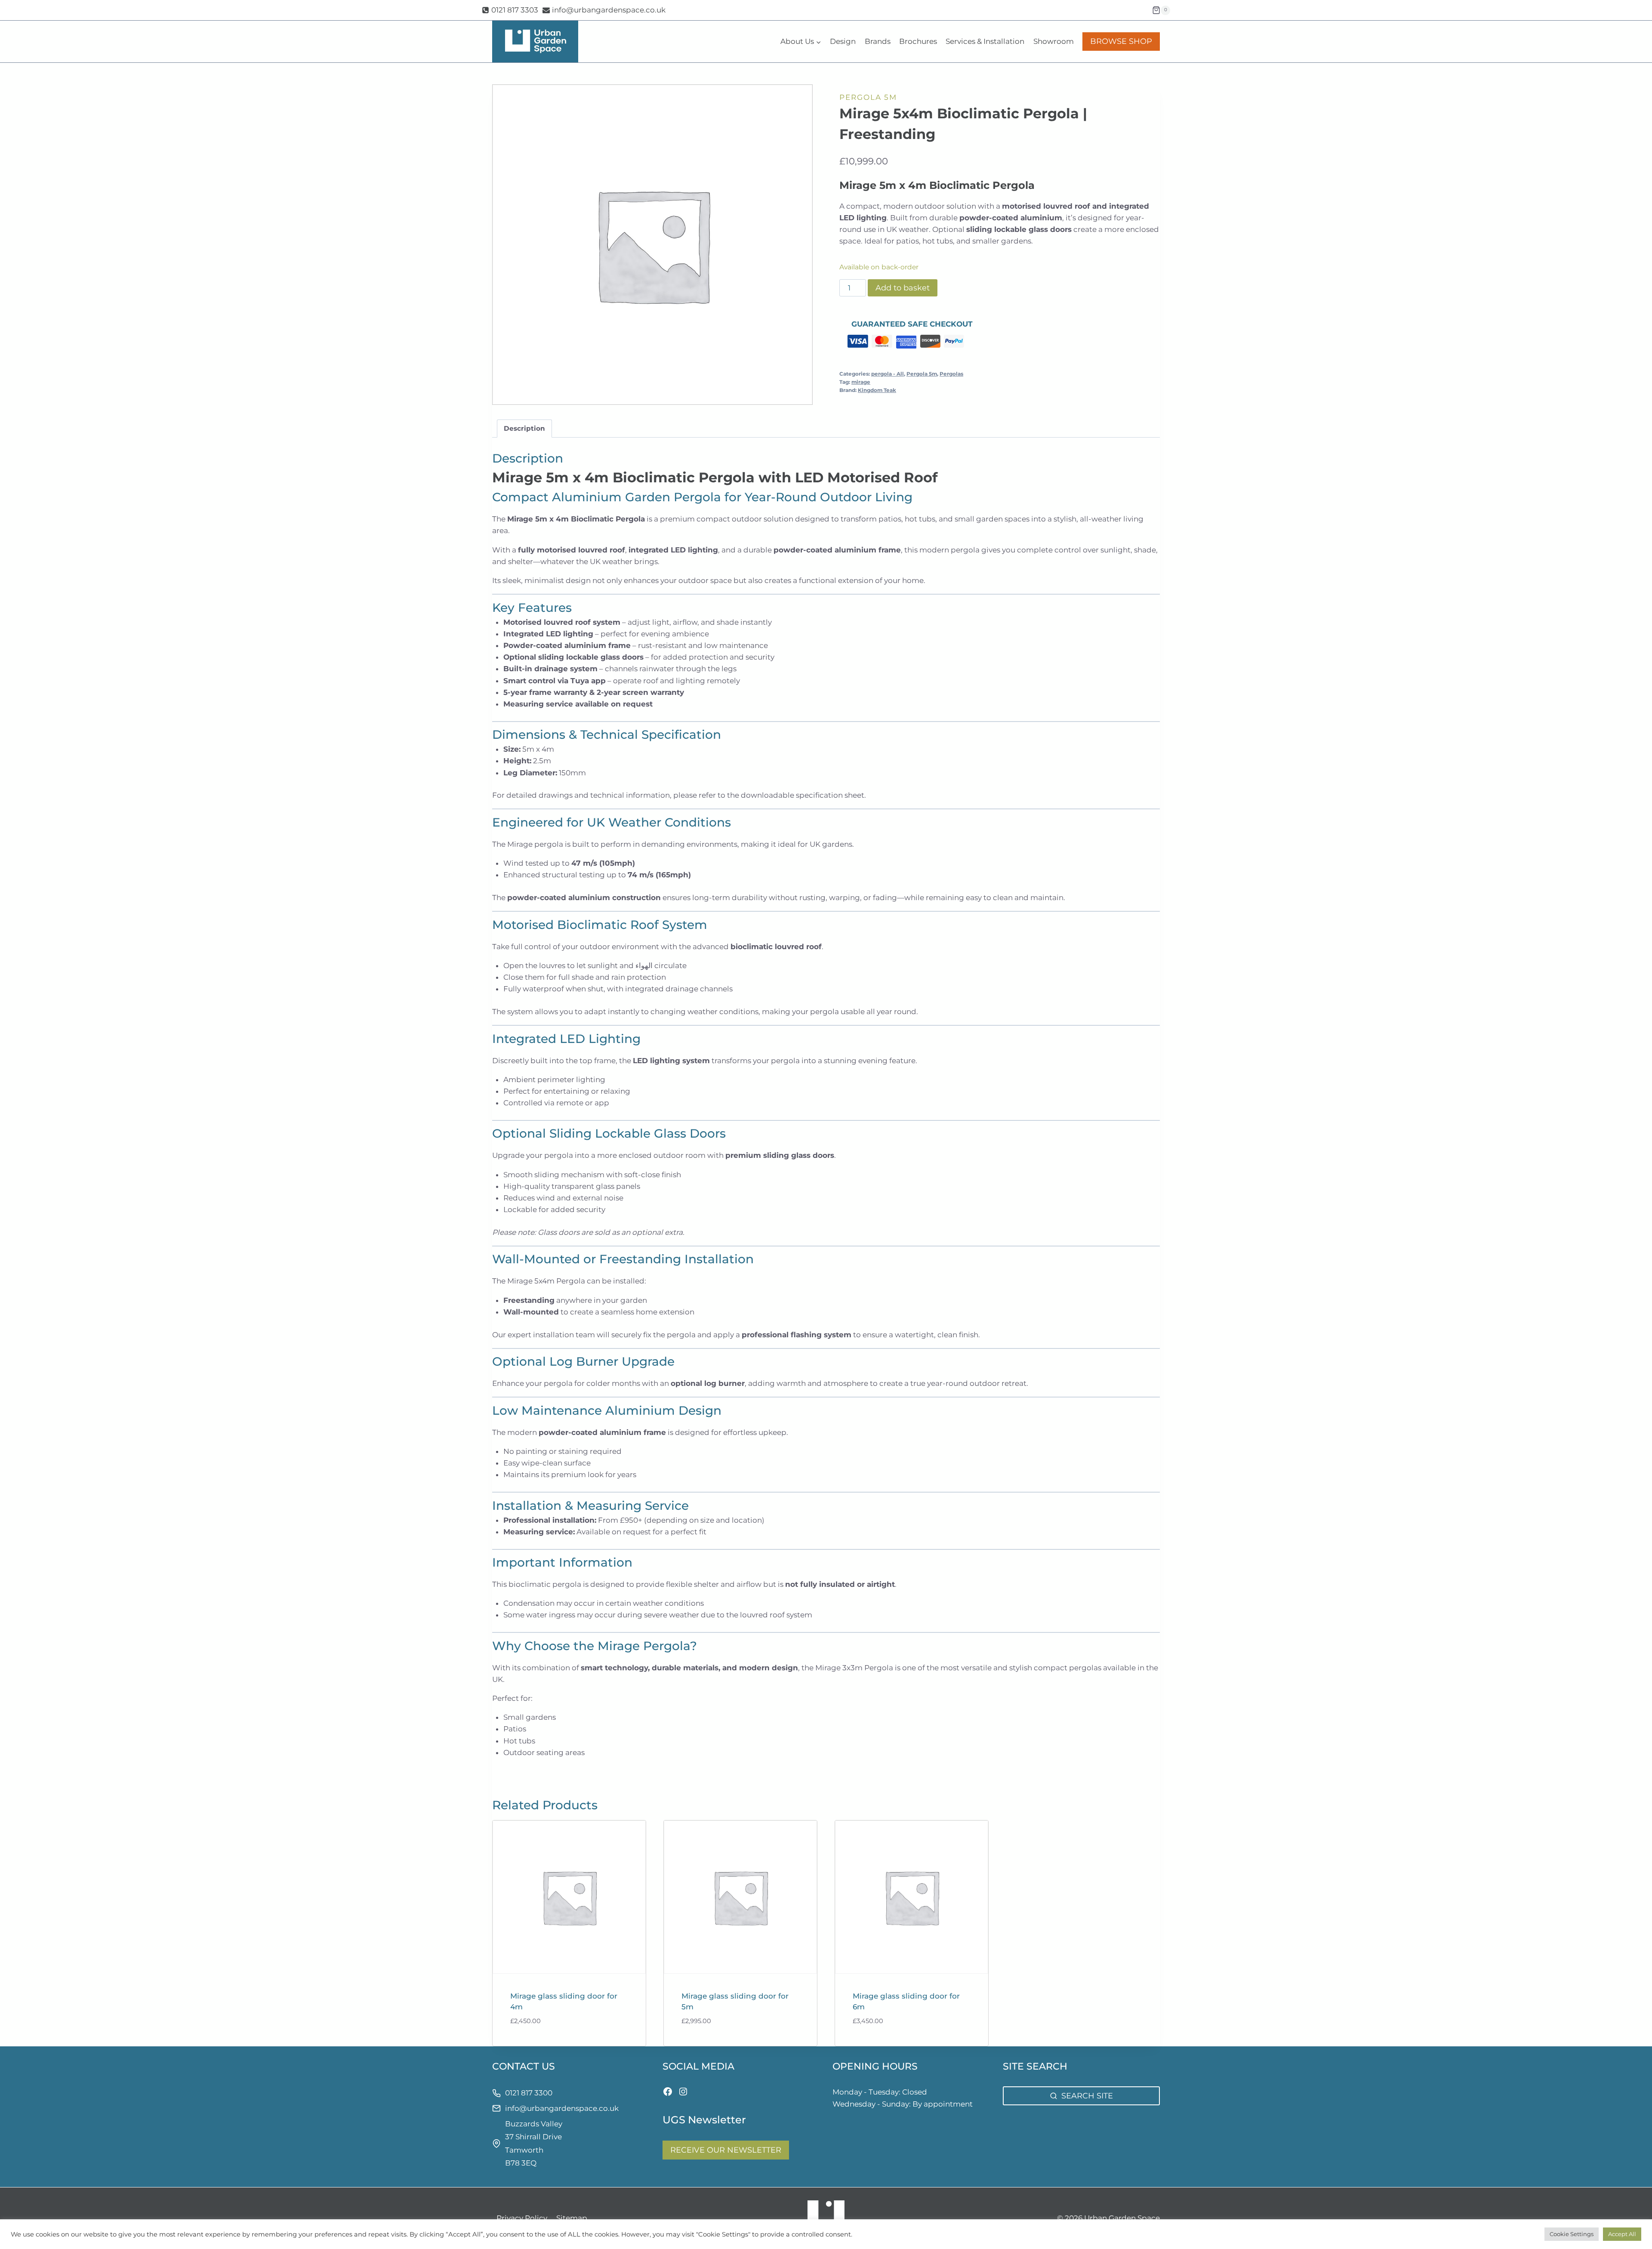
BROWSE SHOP (1121, 41)
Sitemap (572, 2218)
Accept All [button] (1622, 2234)
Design (843, 41)
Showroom (1054, 41)
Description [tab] (524, 428)
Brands (878, 41)
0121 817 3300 (529, 2093)
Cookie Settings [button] (1572, 2234)
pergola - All (888, 374)
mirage (861, 382)
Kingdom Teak (877, 390)
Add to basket (903, 288)
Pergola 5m (868, 97)
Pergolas (951, 374)
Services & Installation (985, 41)
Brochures (918, 41)
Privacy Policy (522, 2218)
